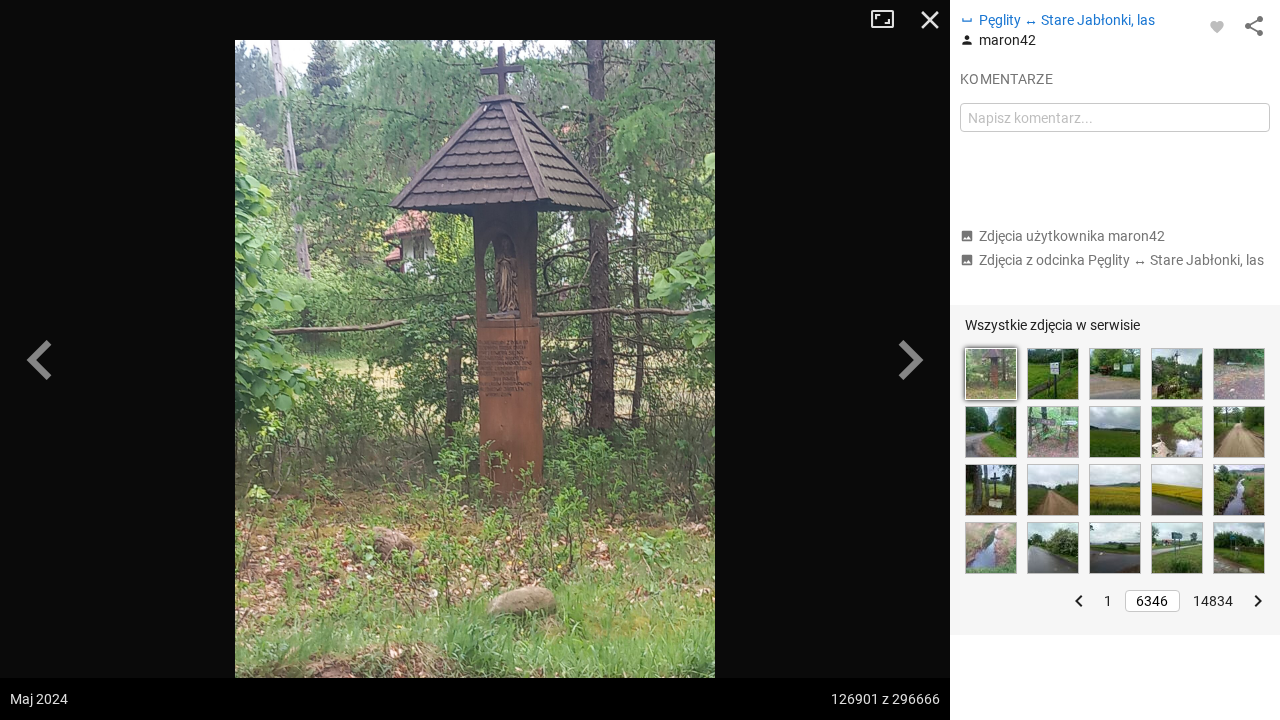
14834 (1213, 601)
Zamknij (930, 20)
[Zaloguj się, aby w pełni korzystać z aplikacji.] (1217, 26)
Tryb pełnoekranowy (890, 20)
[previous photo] (40, 360)
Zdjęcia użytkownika (1072, 236)
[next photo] (910, 360)
